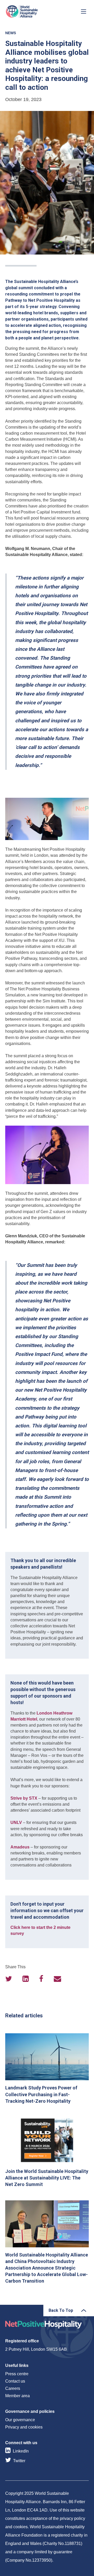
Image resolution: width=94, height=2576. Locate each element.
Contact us (15, 2381)
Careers (13, 2388)
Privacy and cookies (24, 2427)
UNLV (16, 1822)
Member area (17, 2396)
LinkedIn (21, 2451)
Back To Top (61, 2310)
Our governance (20, 2420)
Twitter (19, 2461)
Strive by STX (24, 1798)
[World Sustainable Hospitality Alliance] (33, 11)
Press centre (17, 2374)
